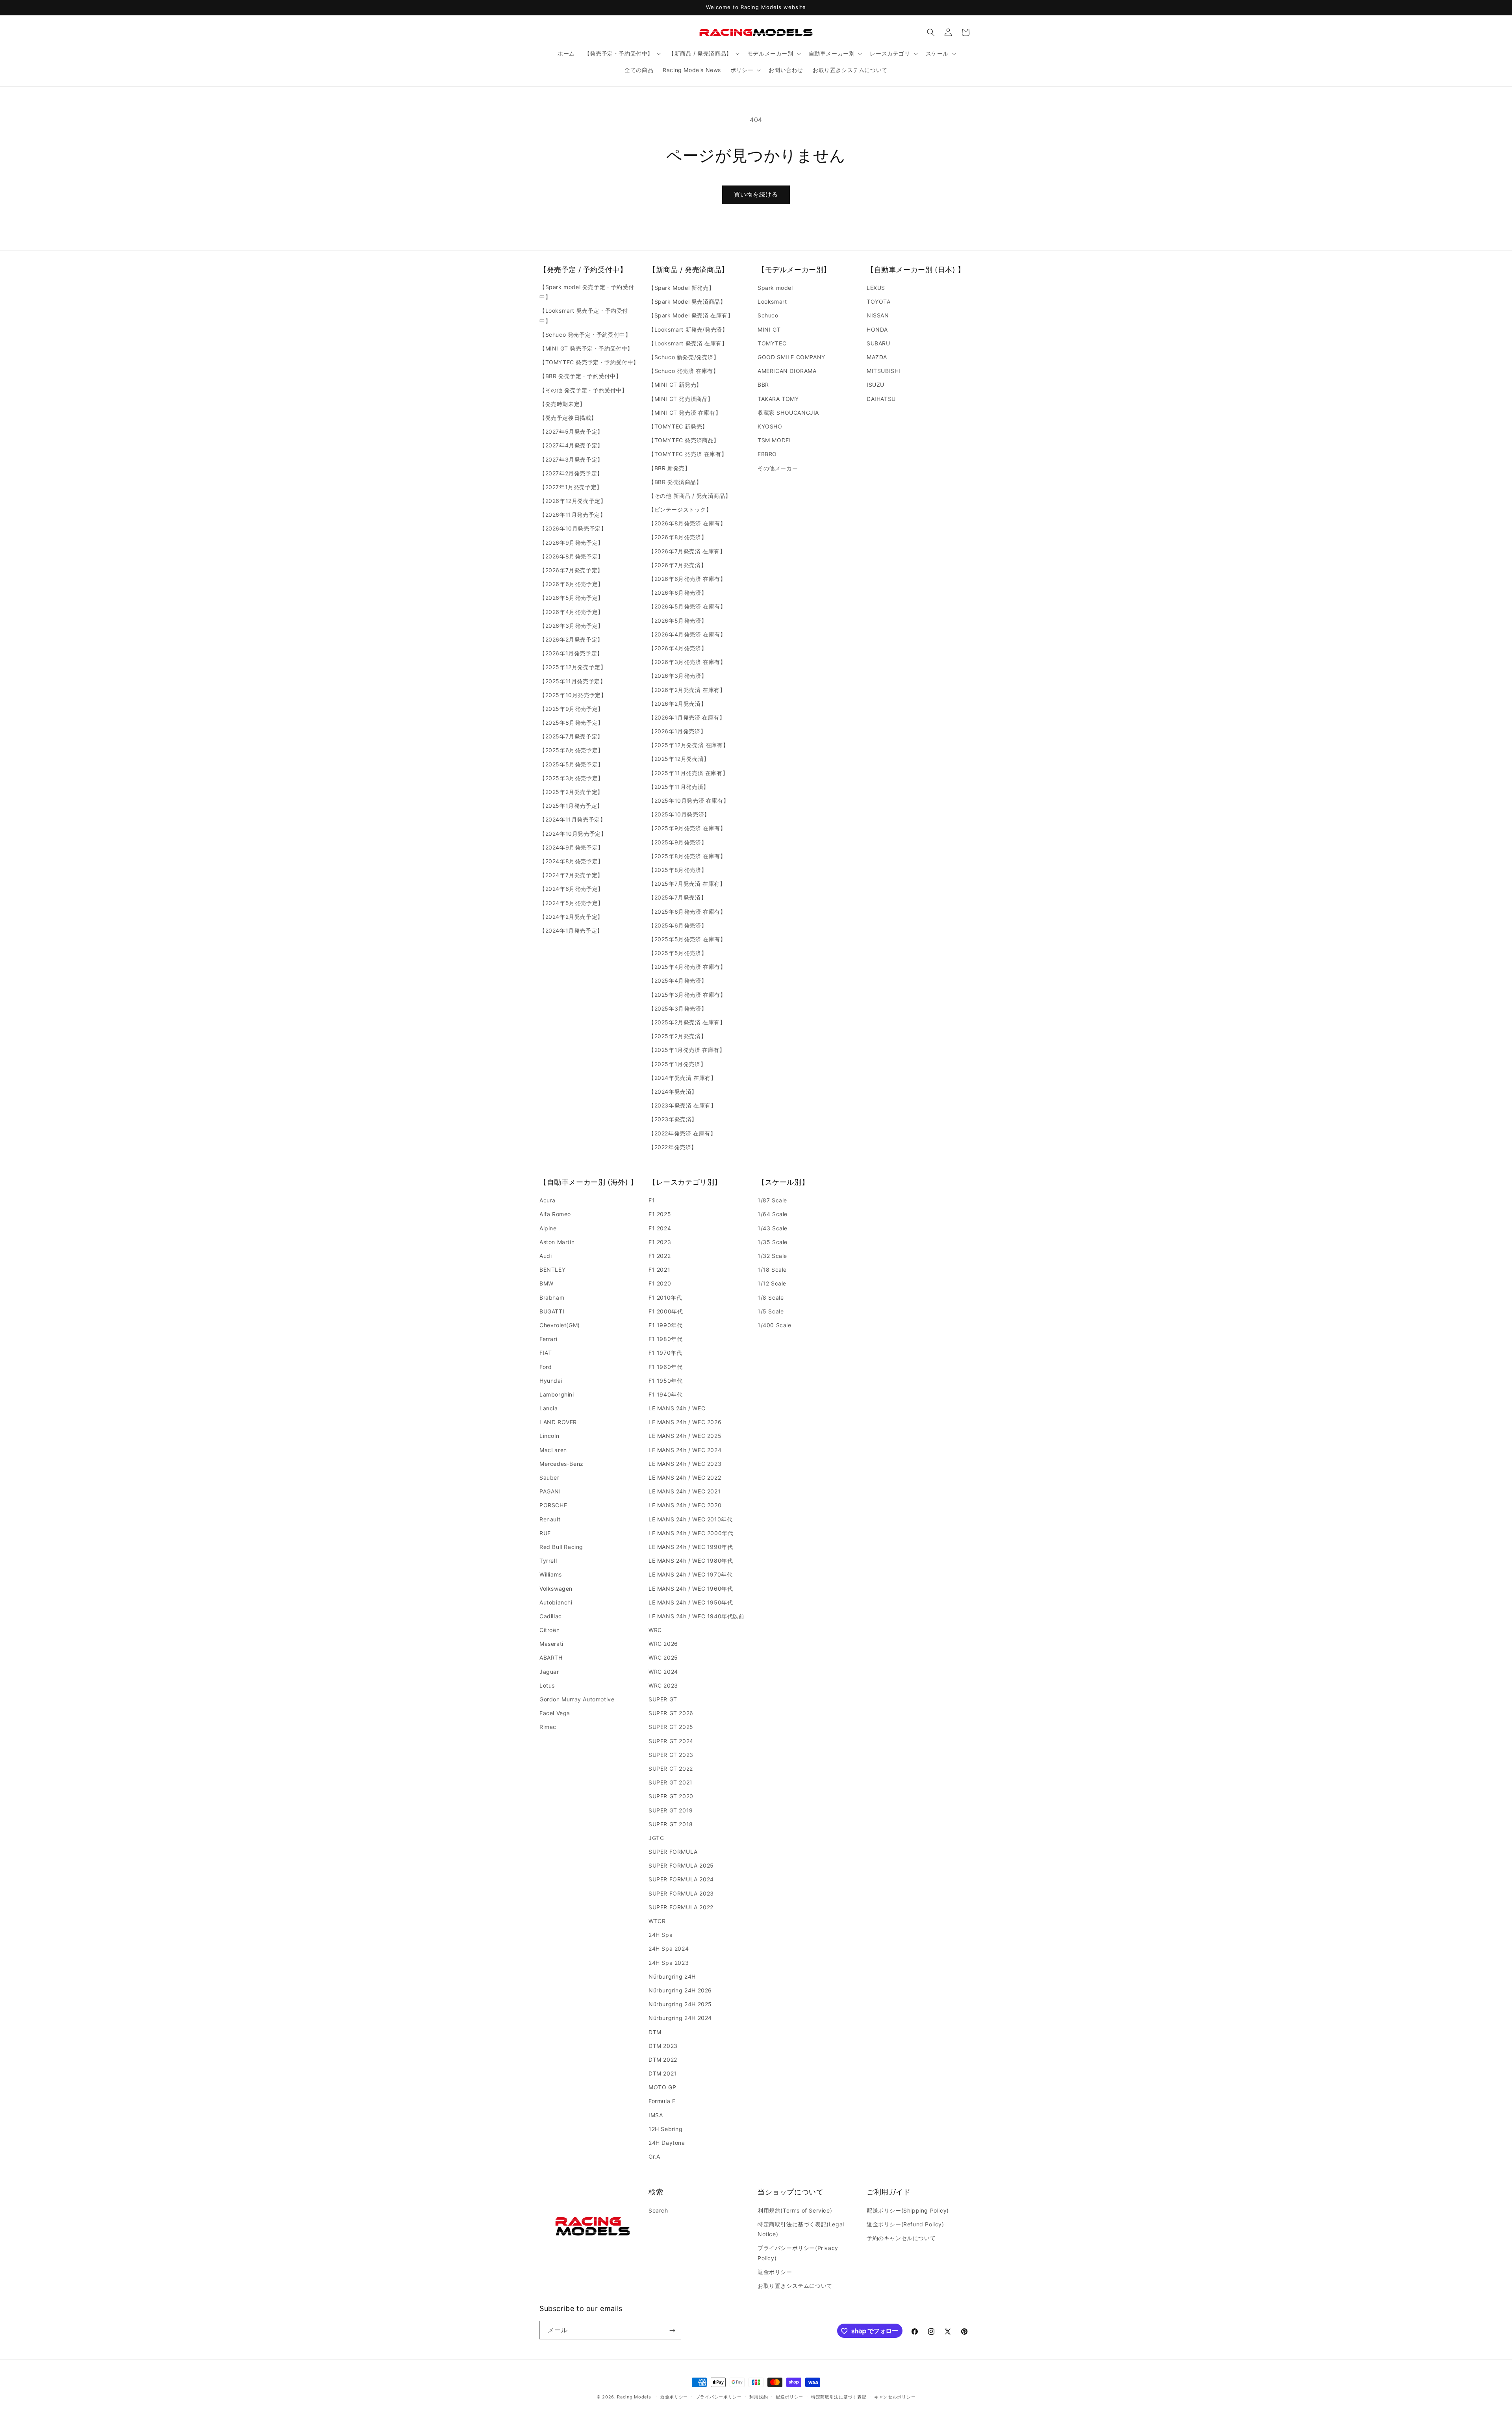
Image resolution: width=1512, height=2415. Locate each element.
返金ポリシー (775, 2271)
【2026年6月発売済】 (678, 593)
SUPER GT (663, 1699)
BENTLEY (552, 1270)
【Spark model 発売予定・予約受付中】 (587, 292)
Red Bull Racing (561, 1547)
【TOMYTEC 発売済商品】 (684, 440)
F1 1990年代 (665, 1325)
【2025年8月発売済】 (678, 870)
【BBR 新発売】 (669, 468)
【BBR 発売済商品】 (675, 482)
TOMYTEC (772, 343)
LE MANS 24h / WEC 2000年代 (691, 1533)
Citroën (549, 1630)
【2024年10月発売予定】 (573, 834)
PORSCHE (553, 1505)
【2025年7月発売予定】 (571, 736)
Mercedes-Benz (561, 1464)
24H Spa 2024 (669, 1949)
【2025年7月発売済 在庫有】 (687, 884)
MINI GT (769, 329)
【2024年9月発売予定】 (572, 847)
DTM (655, 2032)
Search (658, 2210)
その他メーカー (778, 468)
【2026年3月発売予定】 (572, 626)
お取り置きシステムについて (795, 2285)
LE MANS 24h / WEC (677, 1408)
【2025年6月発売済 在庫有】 (687, 912)
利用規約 (759, 2396)
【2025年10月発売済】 (679, 814)
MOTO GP (662, 2087)
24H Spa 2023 (669, 1963)
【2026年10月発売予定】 (573, 529)
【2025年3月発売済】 (678, 1008)
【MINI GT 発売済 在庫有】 (685, 413)
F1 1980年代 (665, 1339)
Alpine (548, 1228)
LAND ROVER (558, 1422)
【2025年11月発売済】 (679, 787)
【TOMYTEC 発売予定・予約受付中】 (589, 362)
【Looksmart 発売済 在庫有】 (688, 343)
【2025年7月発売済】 (677, 897)
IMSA (656, 2115)
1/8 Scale (771, 1297)
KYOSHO (770, 426)
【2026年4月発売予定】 (572, 612)
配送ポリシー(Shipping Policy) (908, 2210)
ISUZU (876, 385)
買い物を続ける (756, 194)
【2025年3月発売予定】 (572, 778)
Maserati (551, 1644)
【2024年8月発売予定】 (572, 861)
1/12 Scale (772, 1284)
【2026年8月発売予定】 (572, 556)
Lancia (549, 1408)
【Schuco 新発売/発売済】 (684, 357)
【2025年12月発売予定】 (573, 667)
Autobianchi (556, 1602)
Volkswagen (556, 1589)
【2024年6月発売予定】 (572, 889)
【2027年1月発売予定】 (571, 487)
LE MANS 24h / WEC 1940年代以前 (697, 1616)
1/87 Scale (772, 1200)
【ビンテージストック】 (680, 509)
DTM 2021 (663, 2073)
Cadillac (551, 1616)
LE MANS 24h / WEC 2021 (685, 1491)
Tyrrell (548, 1561)
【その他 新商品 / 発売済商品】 (690, 496)
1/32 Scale (772, 1256)
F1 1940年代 (665, 1394)
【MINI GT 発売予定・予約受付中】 (586, 348)
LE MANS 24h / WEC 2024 (685, 1450)
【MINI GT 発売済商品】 (681, 399)
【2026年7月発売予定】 (571, 570)
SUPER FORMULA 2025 (681, 1865)
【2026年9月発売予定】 (572, 543)
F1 (652, 1200)
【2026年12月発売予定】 (573, 501)
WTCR (657, 1921)
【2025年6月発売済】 (678, 925)
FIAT (546, 1353)
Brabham (552, 1297)
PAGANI (550, 1491)
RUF (545, 1533)
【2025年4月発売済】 (678, 981)
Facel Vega (555, 1713)
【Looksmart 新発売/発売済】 (688, 329)
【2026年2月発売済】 (677, 704)
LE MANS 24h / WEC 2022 (685, 1477)
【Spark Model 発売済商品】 (687, 301)
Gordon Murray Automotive (577, 1699)
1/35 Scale (773, 1242)
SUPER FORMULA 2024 (681, 1880)
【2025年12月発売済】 (679, 759)
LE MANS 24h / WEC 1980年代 (691, 1561)
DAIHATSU (881, 399)
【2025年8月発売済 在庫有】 (687, 856)
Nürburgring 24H (672, 1976)
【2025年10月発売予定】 (573, 695)
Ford (546, 1367)
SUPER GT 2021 (671, 1782)
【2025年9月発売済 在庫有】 (687, 828)
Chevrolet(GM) (560, 1325)
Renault (550, 1519)
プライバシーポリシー (719, 2396)
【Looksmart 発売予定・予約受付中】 (584, 316)
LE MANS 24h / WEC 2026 (685, 1422)
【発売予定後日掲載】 (568, 418)
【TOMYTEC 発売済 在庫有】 (688, 454)
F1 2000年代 (666, 1311)
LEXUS (876, 288)
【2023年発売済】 (673, 1119)
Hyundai (551, 1381)
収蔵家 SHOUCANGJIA (788, 413)
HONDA (877, 329)
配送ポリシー (789, 2396)
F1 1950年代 (665, 1381)
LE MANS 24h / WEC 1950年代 (691, 1602)
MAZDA (877, 357)
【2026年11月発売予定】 (573, 515)
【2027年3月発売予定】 (571, 459)
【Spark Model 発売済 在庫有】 (691, 316)
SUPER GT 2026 (671, 1713)
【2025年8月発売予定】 (572, 722)
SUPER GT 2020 (671, 1796)
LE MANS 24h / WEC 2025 (685, 1436)
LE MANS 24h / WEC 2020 (685, 1505)
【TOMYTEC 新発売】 (678, 426)
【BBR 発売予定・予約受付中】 (581, 376)
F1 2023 (660, 1242)
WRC (655, 1630)
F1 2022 (660, 1256)
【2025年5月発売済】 (678, 953)
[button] (622, 54)
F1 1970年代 (665, 1353)
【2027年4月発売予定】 (571, 445)
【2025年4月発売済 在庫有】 (687, 967)
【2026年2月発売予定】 (571, 639)
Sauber (549, 1477)
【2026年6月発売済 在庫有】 (687, 579)
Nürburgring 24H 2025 (680, 2004)
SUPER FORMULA (673, 1852)
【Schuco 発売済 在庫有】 (684, 371)
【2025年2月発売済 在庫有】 (687, 1022)
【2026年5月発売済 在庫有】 (687, 607)
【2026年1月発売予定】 (571, 653)
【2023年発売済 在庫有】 (682, 1105)
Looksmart (772, 301)
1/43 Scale (773, 1228)
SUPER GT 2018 (671, 1824)
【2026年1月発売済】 (677, 731)
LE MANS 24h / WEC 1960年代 (691, 1589)
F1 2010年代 (665, 1297)
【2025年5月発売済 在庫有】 (687, 939)
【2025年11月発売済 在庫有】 (688, 773)
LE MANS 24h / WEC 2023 (685, 1464)
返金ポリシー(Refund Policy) (905, 2224)
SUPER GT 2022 (671, 1769)
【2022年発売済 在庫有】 (682, 1133)
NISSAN (878, 316)
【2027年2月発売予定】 (571, 473)
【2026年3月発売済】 (678, 676)
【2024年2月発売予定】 (571, 917)
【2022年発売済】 (673, 1147)
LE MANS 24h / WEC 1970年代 (690, 1574)
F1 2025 (660, 1214)
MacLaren (553, 1450)
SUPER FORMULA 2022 (681, 1907)
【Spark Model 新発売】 (681, 288)
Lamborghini (557, 1394)
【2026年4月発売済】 (678, 648)
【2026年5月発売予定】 (572, 598)
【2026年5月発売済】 (678, 620)
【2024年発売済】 (673, 1092)
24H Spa (661, 1935)
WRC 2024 (663, 1672)
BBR (763, 385)
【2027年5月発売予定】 (571, 431)
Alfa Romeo (555, 1214)
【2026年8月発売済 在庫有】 (687, 523)
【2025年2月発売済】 (677, 1036)
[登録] (672, 2331)
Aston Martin (557, 1242)
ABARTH (551, 1658)
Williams (551, 1574)
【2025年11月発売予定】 (573, 681)
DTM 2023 (663, 2046)
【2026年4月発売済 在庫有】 (687, 634)
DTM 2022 (663, 2060)
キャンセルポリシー (895, 2396)
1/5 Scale (771, 1311)
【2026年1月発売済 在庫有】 (687, 717)
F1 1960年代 (665, 1367)
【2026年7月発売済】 (677, 565)
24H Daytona (667, 2143)
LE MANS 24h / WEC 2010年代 (690, 1519)
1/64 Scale (773, 1214)
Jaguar (549, 1672)
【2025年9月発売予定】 (572, 709)
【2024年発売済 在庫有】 (682, 1078)
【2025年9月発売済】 (678, 842)
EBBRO (767, 454)
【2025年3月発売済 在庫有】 (687, 995)
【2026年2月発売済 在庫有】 (687, 690)
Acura (548, 1200)
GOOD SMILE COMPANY (791, 357)
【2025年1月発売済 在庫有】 (687, 1050)
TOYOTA (879, 301)
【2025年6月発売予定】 (572, 750)
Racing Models (634, 2397)
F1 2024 (660, 1228)
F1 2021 (659, 1270)
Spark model (775, 288)
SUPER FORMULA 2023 (681, 1893)
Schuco (768, 316)
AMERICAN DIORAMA (787, 371)
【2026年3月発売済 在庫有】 (687, 662)
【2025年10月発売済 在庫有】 (689, 800)
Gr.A (654, 2156)
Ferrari (548, 1339)
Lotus (547, 1685)
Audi (546, 1256)
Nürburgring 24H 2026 (680, 1990)
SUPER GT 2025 (671, 1727)
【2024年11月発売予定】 (573, 820)
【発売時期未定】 (562, 404)
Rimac (548, 1727)
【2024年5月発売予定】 (572, 903)
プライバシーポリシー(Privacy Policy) (798, 2252)
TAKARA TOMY (778, 399)
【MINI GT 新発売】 (675, 385)
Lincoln (549, 1436)
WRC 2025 (663, 1658)
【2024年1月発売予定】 (571, 930)
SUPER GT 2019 (671, 1810)
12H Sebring (666, 2129)
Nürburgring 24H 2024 (680, 2018)
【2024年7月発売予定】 (571, 875)
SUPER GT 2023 (671, 1755)
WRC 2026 (663, 1644)
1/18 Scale (772, 1270)
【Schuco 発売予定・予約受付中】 (585, 335)
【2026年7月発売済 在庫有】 (687, 551)
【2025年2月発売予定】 (571, 792)
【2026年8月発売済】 (678, 537)
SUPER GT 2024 (671, 1741)
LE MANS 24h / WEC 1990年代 (691, 1547)
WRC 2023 (663, 1685)
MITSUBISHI (884, 371)
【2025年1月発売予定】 (571, 806)
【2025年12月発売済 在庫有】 (688, 745)
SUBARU (878, 343)
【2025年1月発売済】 (677, 1064)
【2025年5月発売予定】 (572, 764)
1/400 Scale (775, 1325)
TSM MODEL (775, 440)
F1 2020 (660, 1284)
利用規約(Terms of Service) (795, 2210)
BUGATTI (552, 1311)
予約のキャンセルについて (901, 2238)
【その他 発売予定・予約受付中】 (584, 390)
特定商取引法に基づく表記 (839, 2396)
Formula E (662, 2101)
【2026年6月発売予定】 (572, 584)
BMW (547, 1284)
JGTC (656, 1838)
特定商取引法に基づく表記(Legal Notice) (801, 2229)
